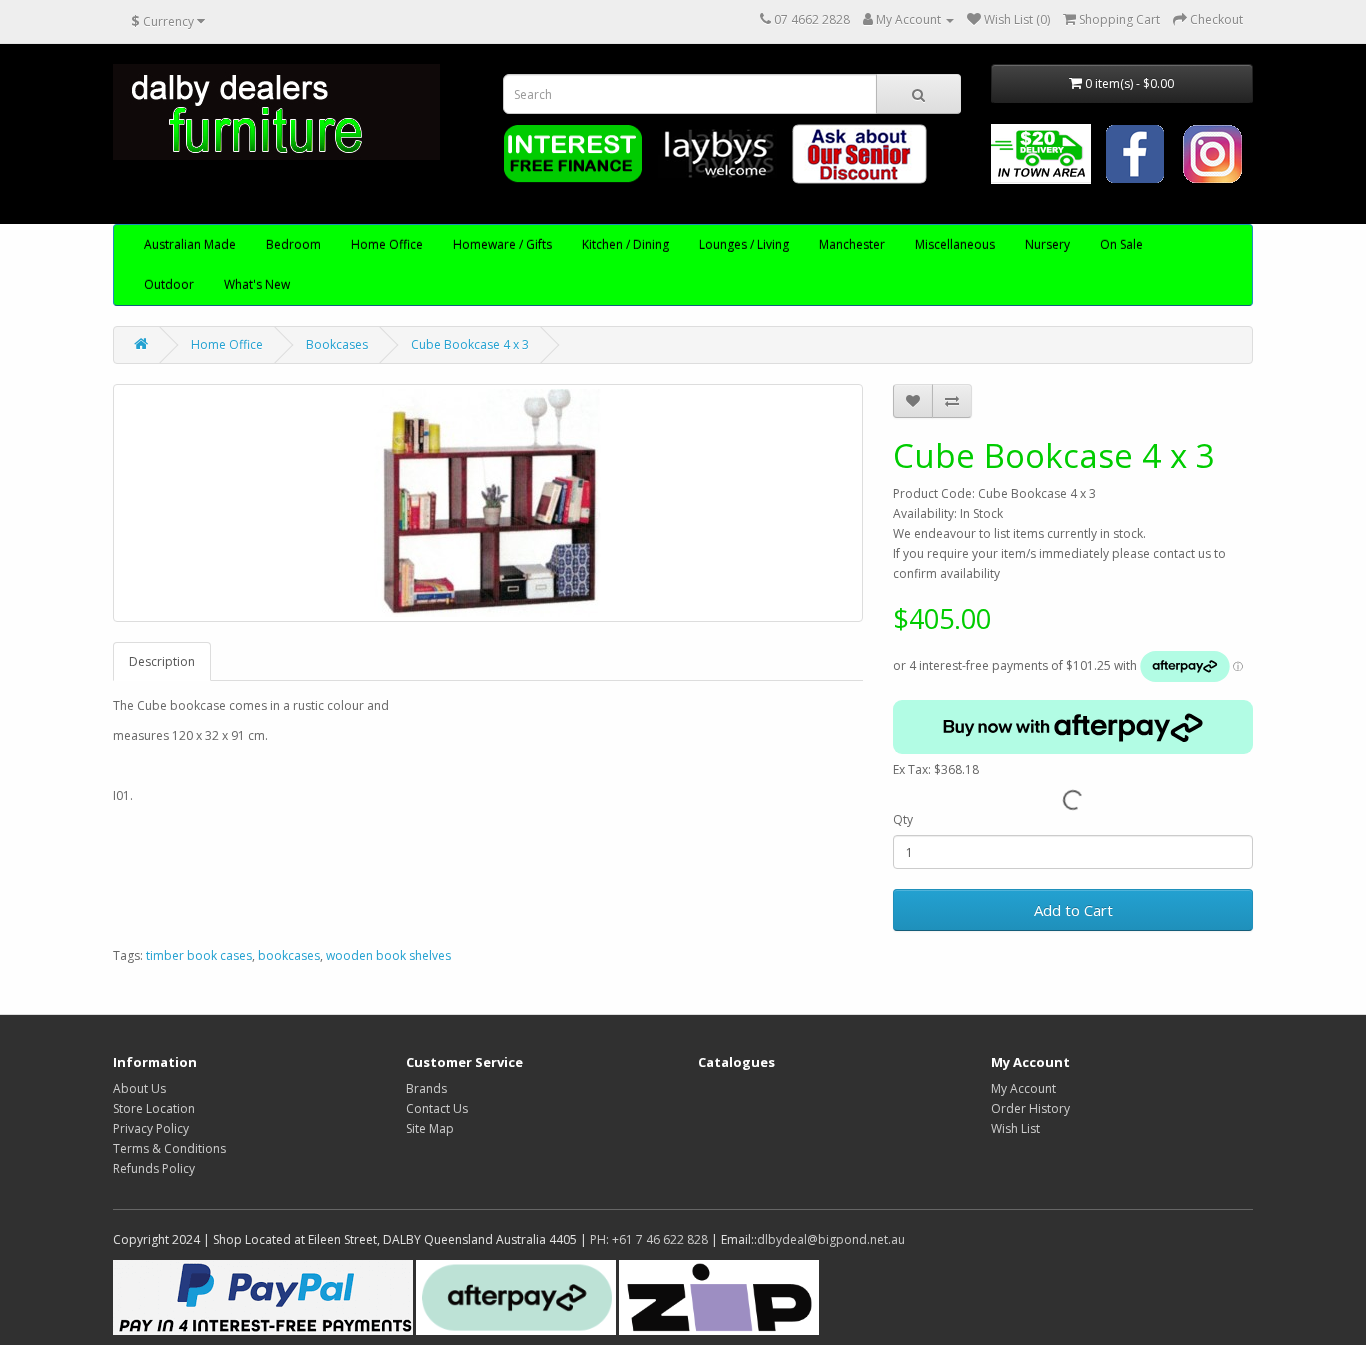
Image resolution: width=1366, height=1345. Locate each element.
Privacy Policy (151, 1128)
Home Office (387, 244)
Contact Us (437, 1108)
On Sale (1121, 244)
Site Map (430, 1128)
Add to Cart (1073, 910)
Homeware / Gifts (502, 244)
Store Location (154, 1108)
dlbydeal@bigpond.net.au (831, 1239)
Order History (1030, 1108)
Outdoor (169, 284)
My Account (1023, 1088)
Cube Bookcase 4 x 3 (470, 344)
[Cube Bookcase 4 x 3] (488, 503)
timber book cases (199, 955)
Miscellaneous (955, 244)
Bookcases (337, 344)
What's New (257, 284)
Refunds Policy (154, 1168)
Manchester (852, 244)
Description (162, 661)
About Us (139, 1088)
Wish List (1015, 1128)
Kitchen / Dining (625, 244)
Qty (903, 819)
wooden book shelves (388, 955)
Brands (426, 1088)
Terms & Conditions (169, 1148)
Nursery (1047, 244)
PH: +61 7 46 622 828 (649, 1239)
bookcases (289, 955)
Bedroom (293, 244)
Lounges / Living (744, 244)
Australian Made (190, 244)
